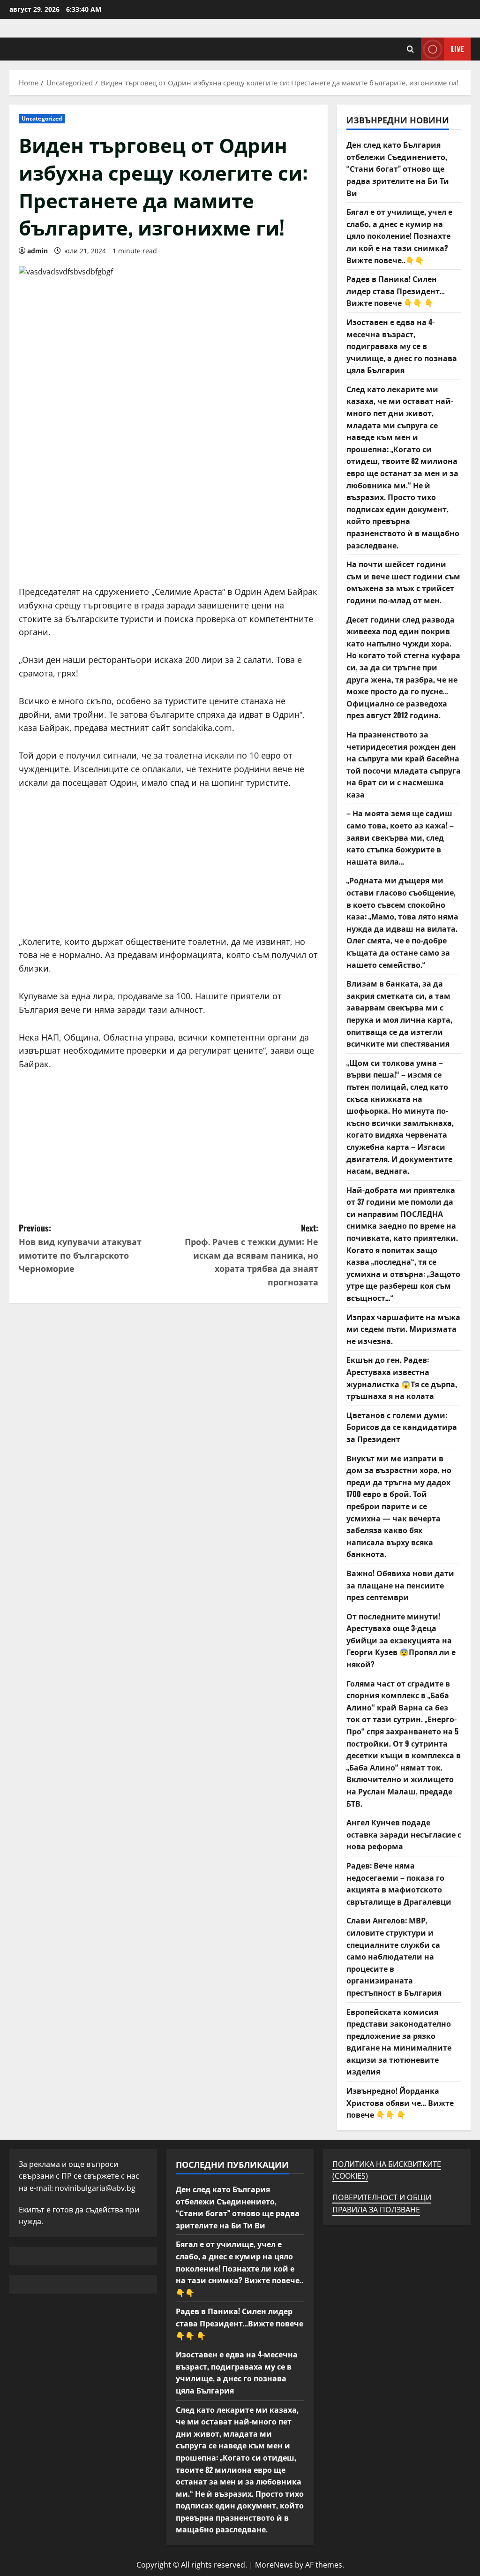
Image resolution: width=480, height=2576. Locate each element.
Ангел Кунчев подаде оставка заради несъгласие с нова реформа (404, 1834)
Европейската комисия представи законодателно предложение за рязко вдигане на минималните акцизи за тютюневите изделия (399, 2042)
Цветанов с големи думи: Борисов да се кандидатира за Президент (402, 1427)
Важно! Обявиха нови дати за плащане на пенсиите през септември (400, 1585)
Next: (251, 1255)
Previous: (80, 1248)
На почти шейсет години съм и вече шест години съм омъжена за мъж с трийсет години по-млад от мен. (403, 582)
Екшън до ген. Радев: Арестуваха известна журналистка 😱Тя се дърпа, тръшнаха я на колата (402, 1378)
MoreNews (274, 2565)
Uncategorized (42, 118)
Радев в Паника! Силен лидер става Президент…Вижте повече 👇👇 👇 (396, 291)
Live (457, 49)
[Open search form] (410, 49)
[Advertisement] (169, 519)
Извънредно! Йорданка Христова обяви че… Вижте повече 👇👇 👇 (400, 2102)
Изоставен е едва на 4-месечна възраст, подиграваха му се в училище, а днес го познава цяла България (402, 346)
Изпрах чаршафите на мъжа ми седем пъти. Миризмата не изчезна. (403, 1329)
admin (37, 251)
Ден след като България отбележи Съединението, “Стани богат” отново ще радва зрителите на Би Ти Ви (398, 168)
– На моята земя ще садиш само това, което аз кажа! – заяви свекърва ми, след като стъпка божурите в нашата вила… (400, 837)
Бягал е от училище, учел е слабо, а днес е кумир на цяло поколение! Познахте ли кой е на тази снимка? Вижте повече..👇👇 (399, 236)
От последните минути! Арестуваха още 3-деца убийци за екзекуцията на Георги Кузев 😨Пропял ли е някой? (401, 1640)
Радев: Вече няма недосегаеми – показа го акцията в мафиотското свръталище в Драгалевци (399, 1883)
